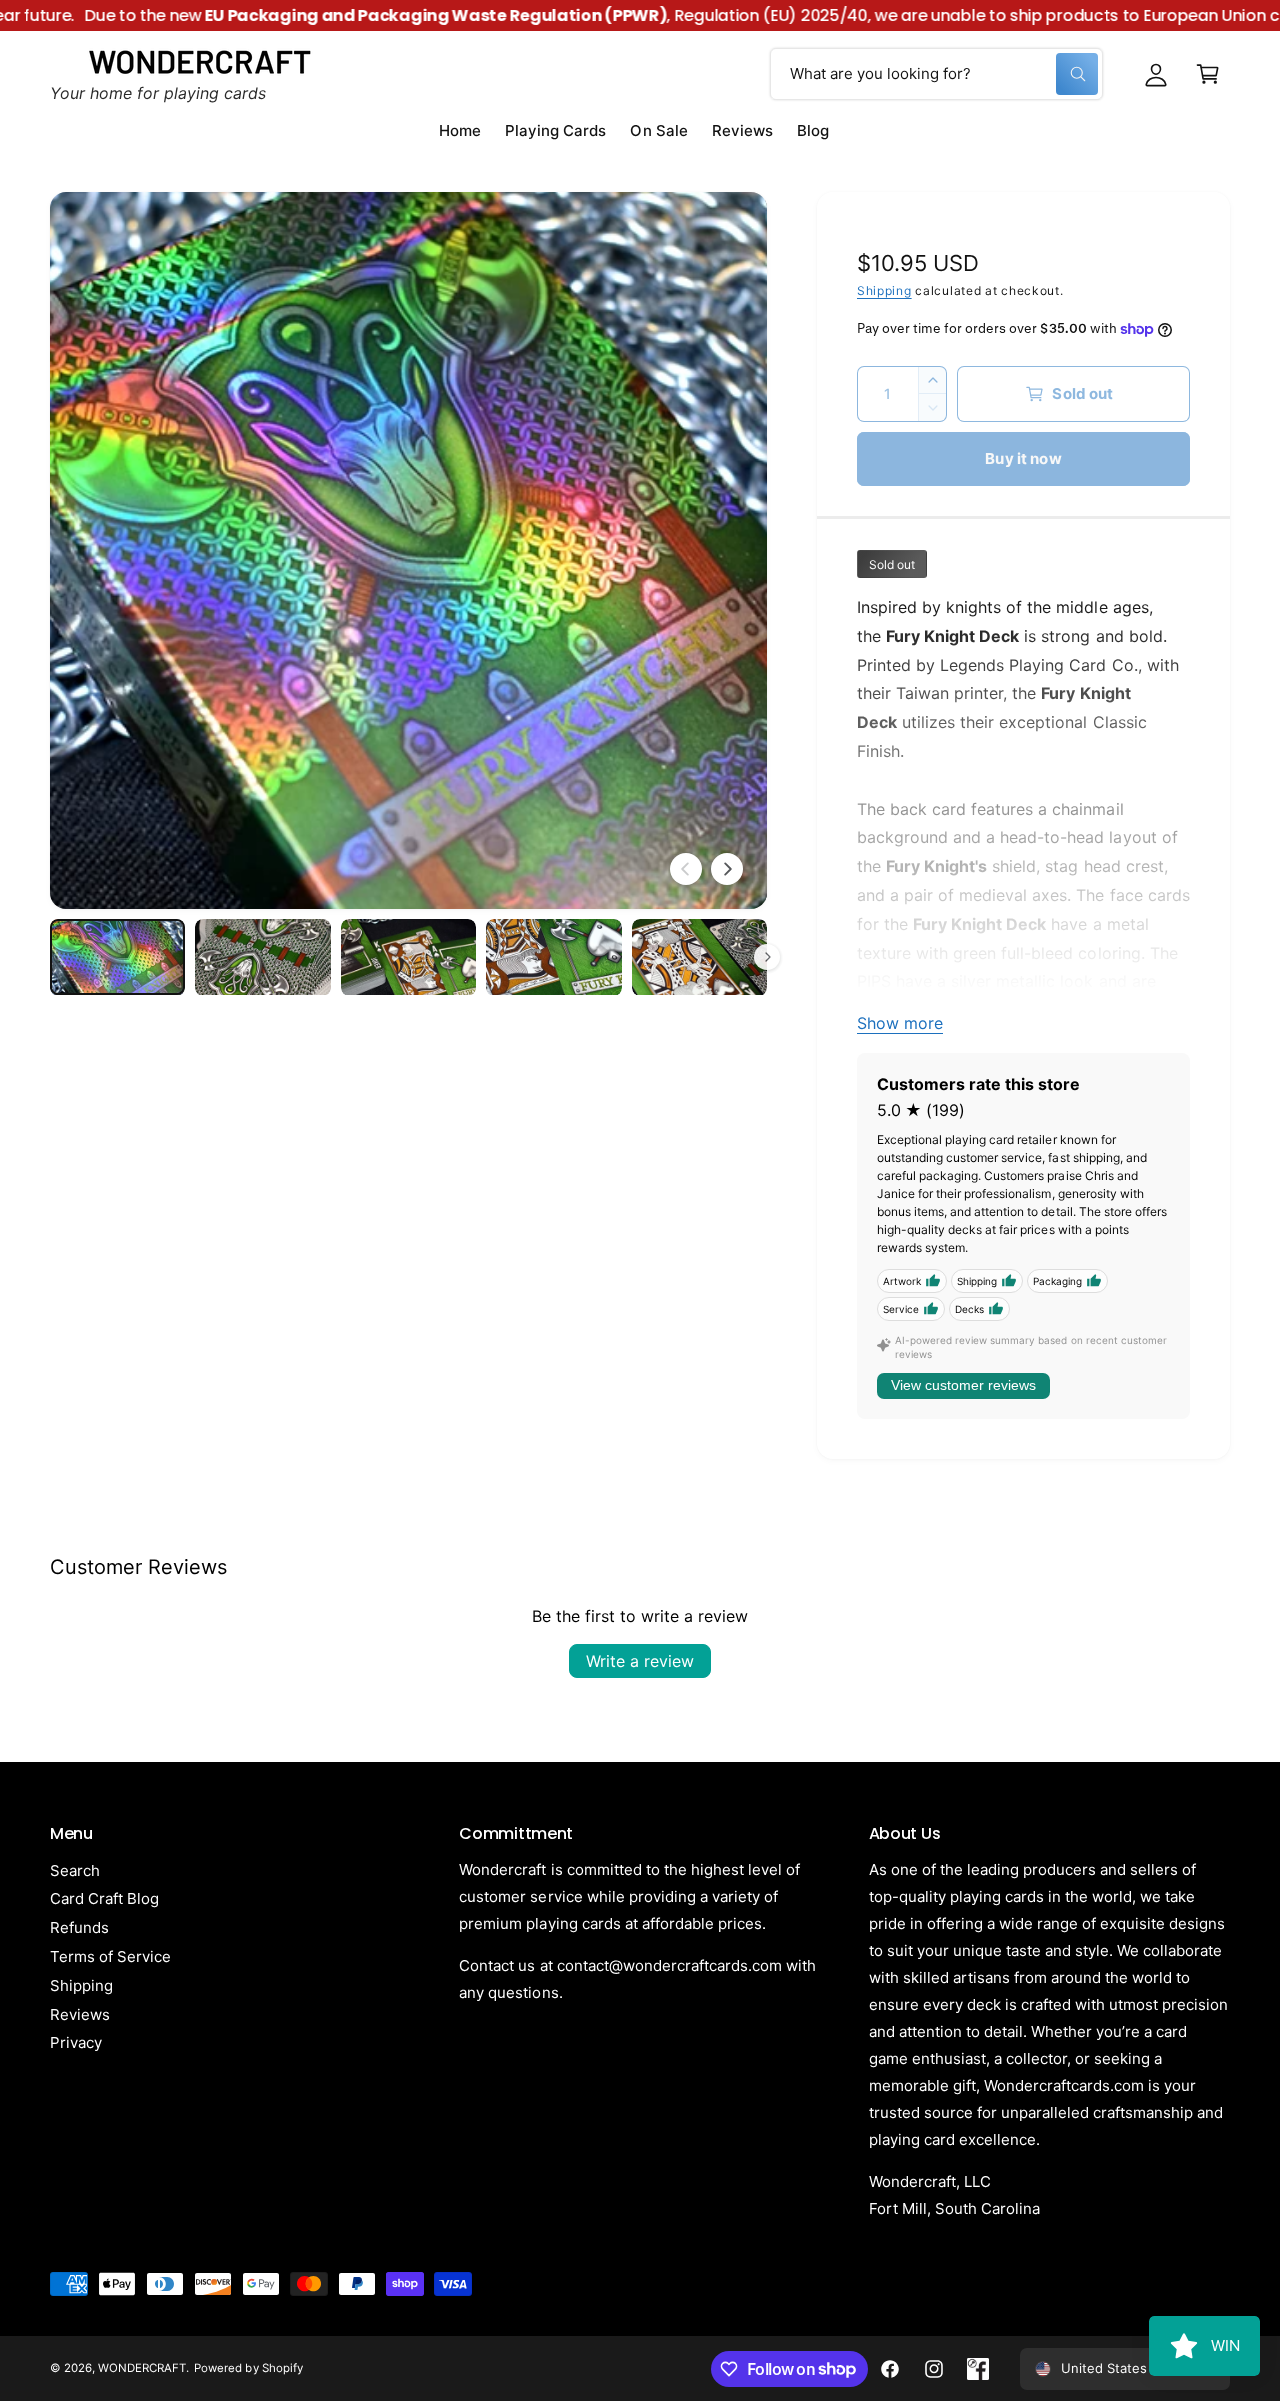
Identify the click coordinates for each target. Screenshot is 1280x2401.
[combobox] (936, 74)
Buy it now (1023, 458)
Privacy (76, 2042)
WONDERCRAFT (142, 2368)
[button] (1208, 74)
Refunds (79, 1927)
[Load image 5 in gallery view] (699, 957)
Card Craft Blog (104, 1898)
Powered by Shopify (248, 2368)
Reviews (80, 2014)
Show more (900, 1023)
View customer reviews (963, 1385)
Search (75, 1870)
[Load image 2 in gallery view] (262, 957)
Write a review (640, 1661)
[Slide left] (686, 869)
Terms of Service (110, 1956)
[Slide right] (727, 869)
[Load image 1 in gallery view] (117, 957)
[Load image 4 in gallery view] (553, 957)
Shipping (884, 290)
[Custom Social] (978, 2369)
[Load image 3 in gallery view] (408, 957)
